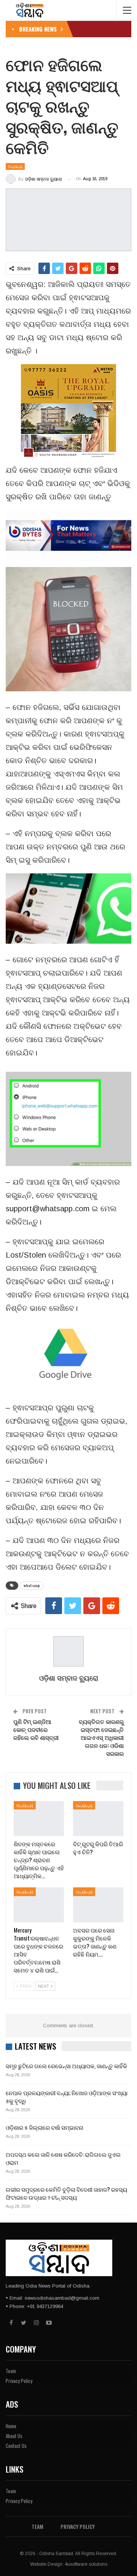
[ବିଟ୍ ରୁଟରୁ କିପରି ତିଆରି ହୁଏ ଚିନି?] (98, 1819)
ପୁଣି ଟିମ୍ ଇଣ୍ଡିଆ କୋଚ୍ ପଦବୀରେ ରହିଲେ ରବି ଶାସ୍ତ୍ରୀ (36, 1729)
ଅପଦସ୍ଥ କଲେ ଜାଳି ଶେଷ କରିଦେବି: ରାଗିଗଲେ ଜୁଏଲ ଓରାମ (63, 2158)
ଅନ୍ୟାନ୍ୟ (15, 166)
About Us (14, 2436)
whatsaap (32, 1585)
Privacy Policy (19, 2381)
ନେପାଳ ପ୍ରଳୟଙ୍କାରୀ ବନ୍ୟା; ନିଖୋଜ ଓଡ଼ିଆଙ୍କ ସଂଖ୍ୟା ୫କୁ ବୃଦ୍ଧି (67, 2097)
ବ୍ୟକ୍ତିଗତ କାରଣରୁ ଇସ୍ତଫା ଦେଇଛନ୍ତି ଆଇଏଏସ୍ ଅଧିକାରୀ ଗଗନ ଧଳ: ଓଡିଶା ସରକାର (101, 1737)
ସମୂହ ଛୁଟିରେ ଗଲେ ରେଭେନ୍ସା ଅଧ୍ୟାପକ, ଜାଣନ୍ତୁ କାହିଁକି (66, 2066)
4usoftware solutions (86, 2564)
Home (11, 2426)
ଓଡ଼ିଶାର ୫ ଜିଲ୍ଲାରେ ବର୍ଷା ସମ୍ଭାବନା (45, 2127)
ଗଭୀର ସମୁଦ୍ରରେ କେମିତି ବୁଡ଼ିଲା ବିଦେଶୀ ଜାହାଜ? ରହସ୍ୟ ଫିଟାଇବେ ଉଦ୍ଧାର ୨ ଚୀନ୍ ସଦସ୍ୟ (66, 2193)
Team (11, 2371)
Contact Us (16, 2446)
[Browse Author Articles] (68, 1651)
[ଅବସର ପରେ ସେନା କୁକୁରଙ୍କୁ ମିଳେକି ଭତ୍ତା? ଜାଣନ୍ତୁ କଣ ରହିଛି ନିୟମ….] (98, 1905)
